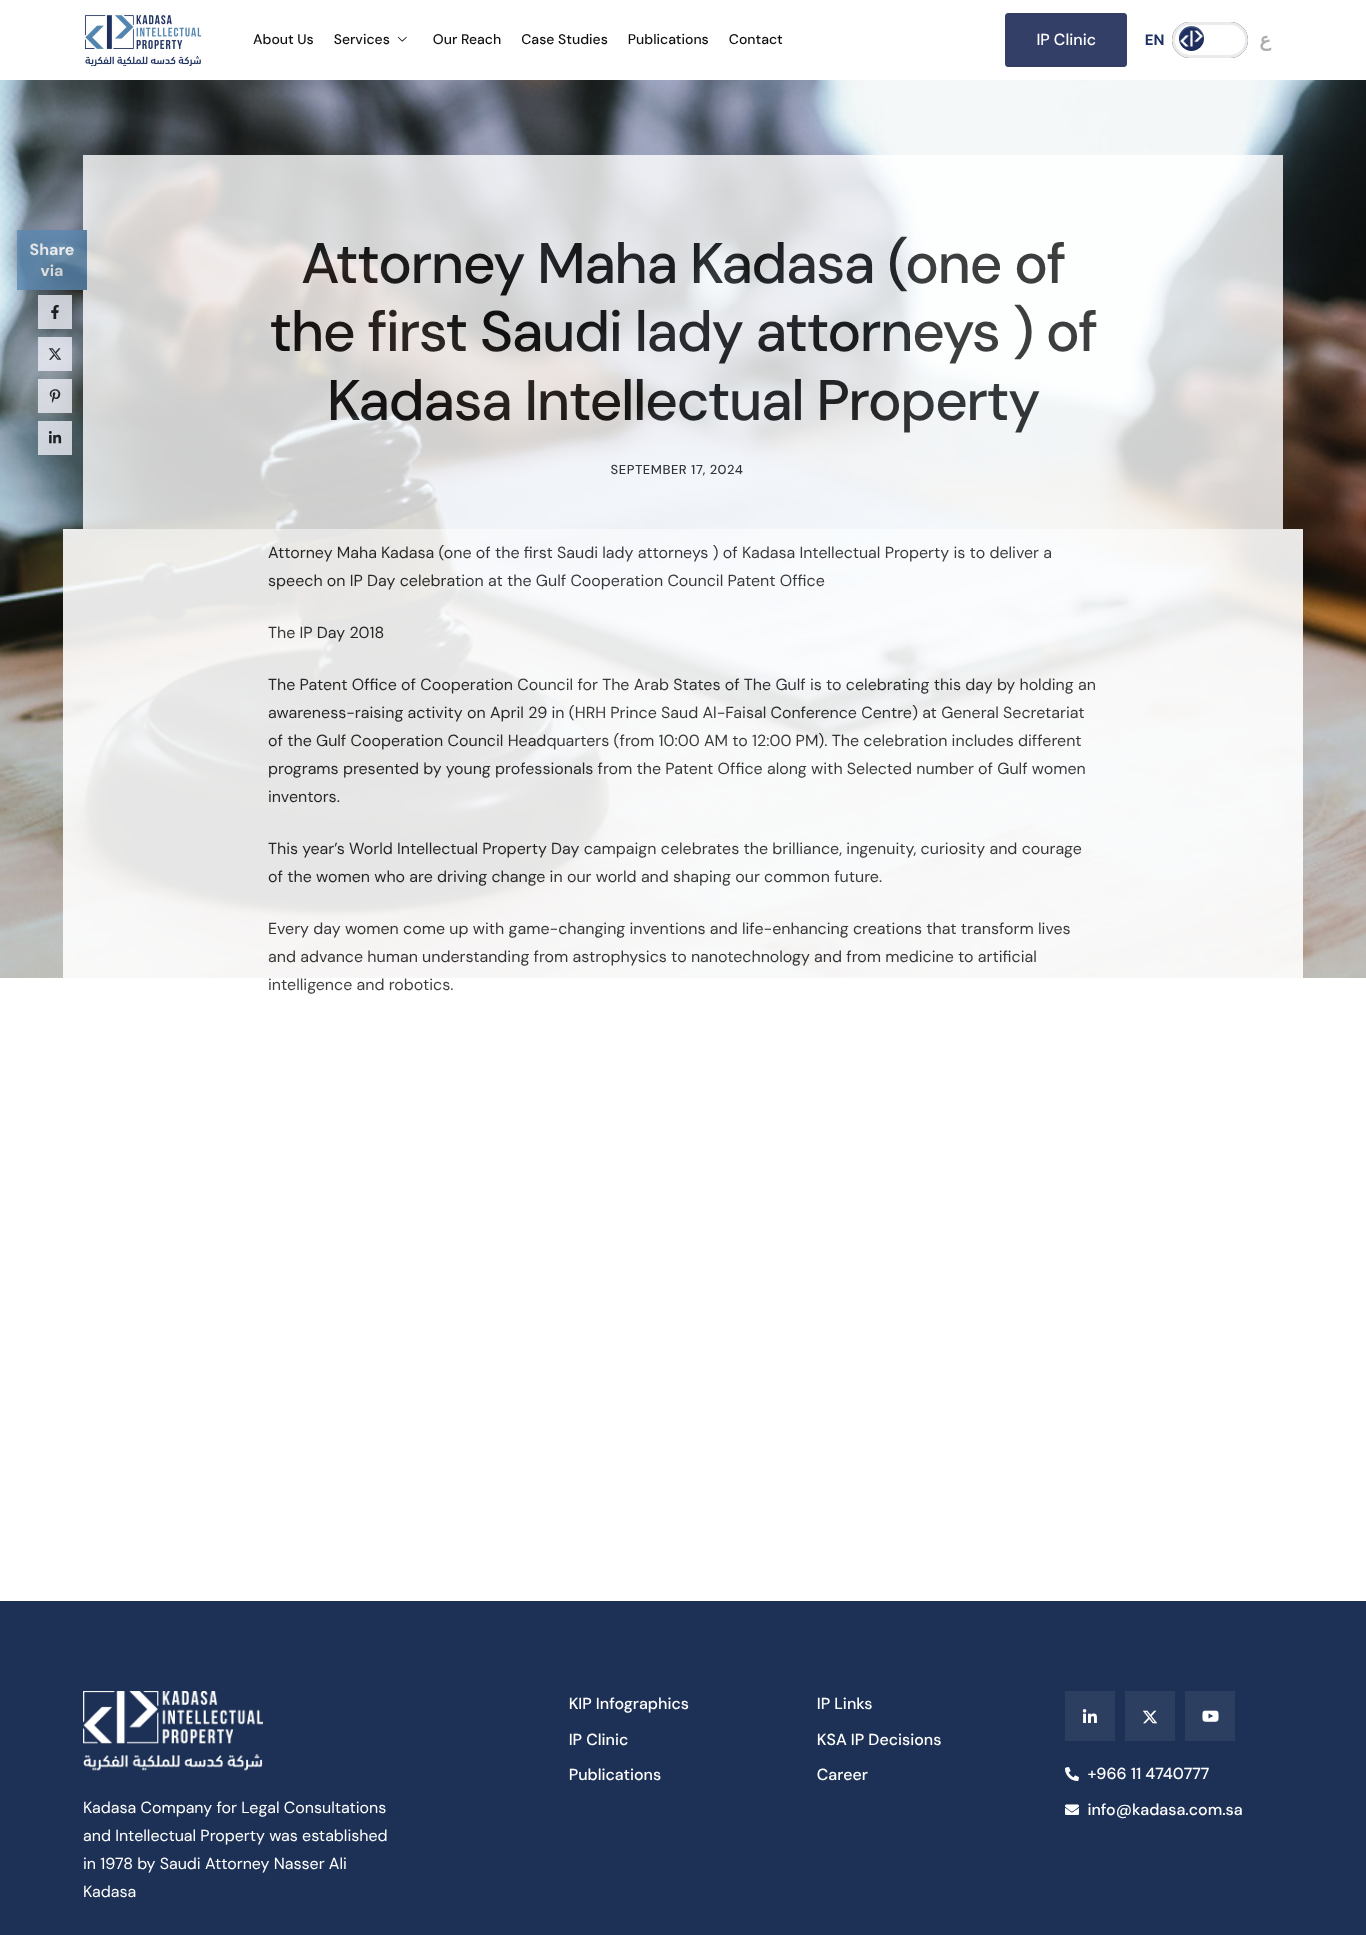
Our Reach (467, 40)
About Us (283, 40)
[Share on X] (55, 354)
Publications (668, 40)
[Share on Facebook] (55, 312)
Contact (756, 40)
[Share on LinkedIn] (55, 438)
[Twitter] (1150, 1716)
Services (362, 40)
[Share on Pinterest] (55, 396)
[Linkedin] (1090, 1716)
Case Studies (564, 40)
